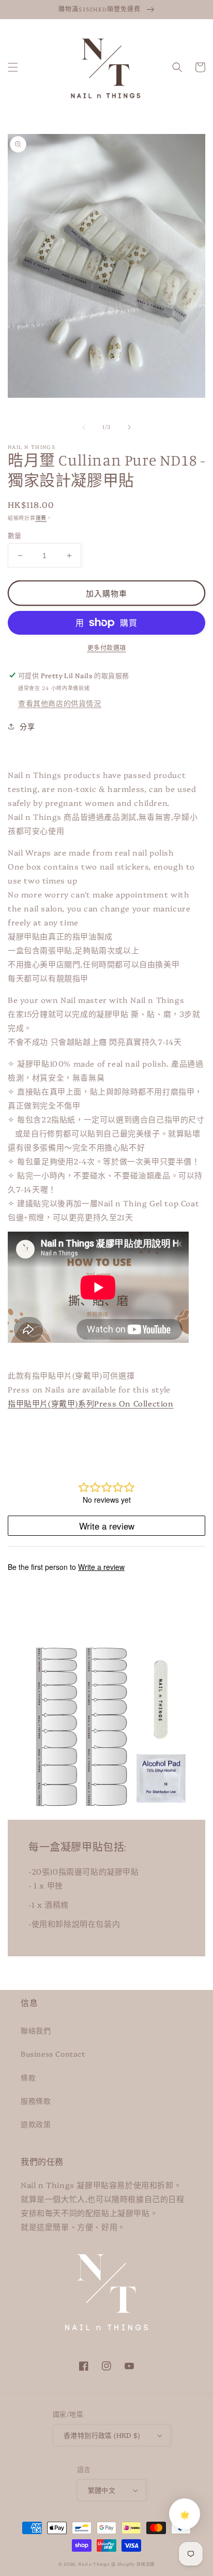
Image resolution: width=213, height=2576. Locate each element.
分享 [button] (27, 726)
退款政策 (36, 2124)
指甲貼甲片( (91, 1403)
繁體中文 (102, 2490)
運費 (41, 518)
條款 (28, 2077)
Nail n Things (94, 2564)
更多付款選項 (107, 647)
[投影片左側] (84, 427)
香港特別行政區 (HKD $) (102, 2435)
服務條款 (36, 2101)
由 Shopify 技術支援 (133, 2564)
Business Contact (53, 2054)
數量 (15, 535)
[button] (13, 67)
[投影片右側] (129, 427)
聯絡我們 (36, 2030)
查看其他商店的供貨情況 (60, 703)
